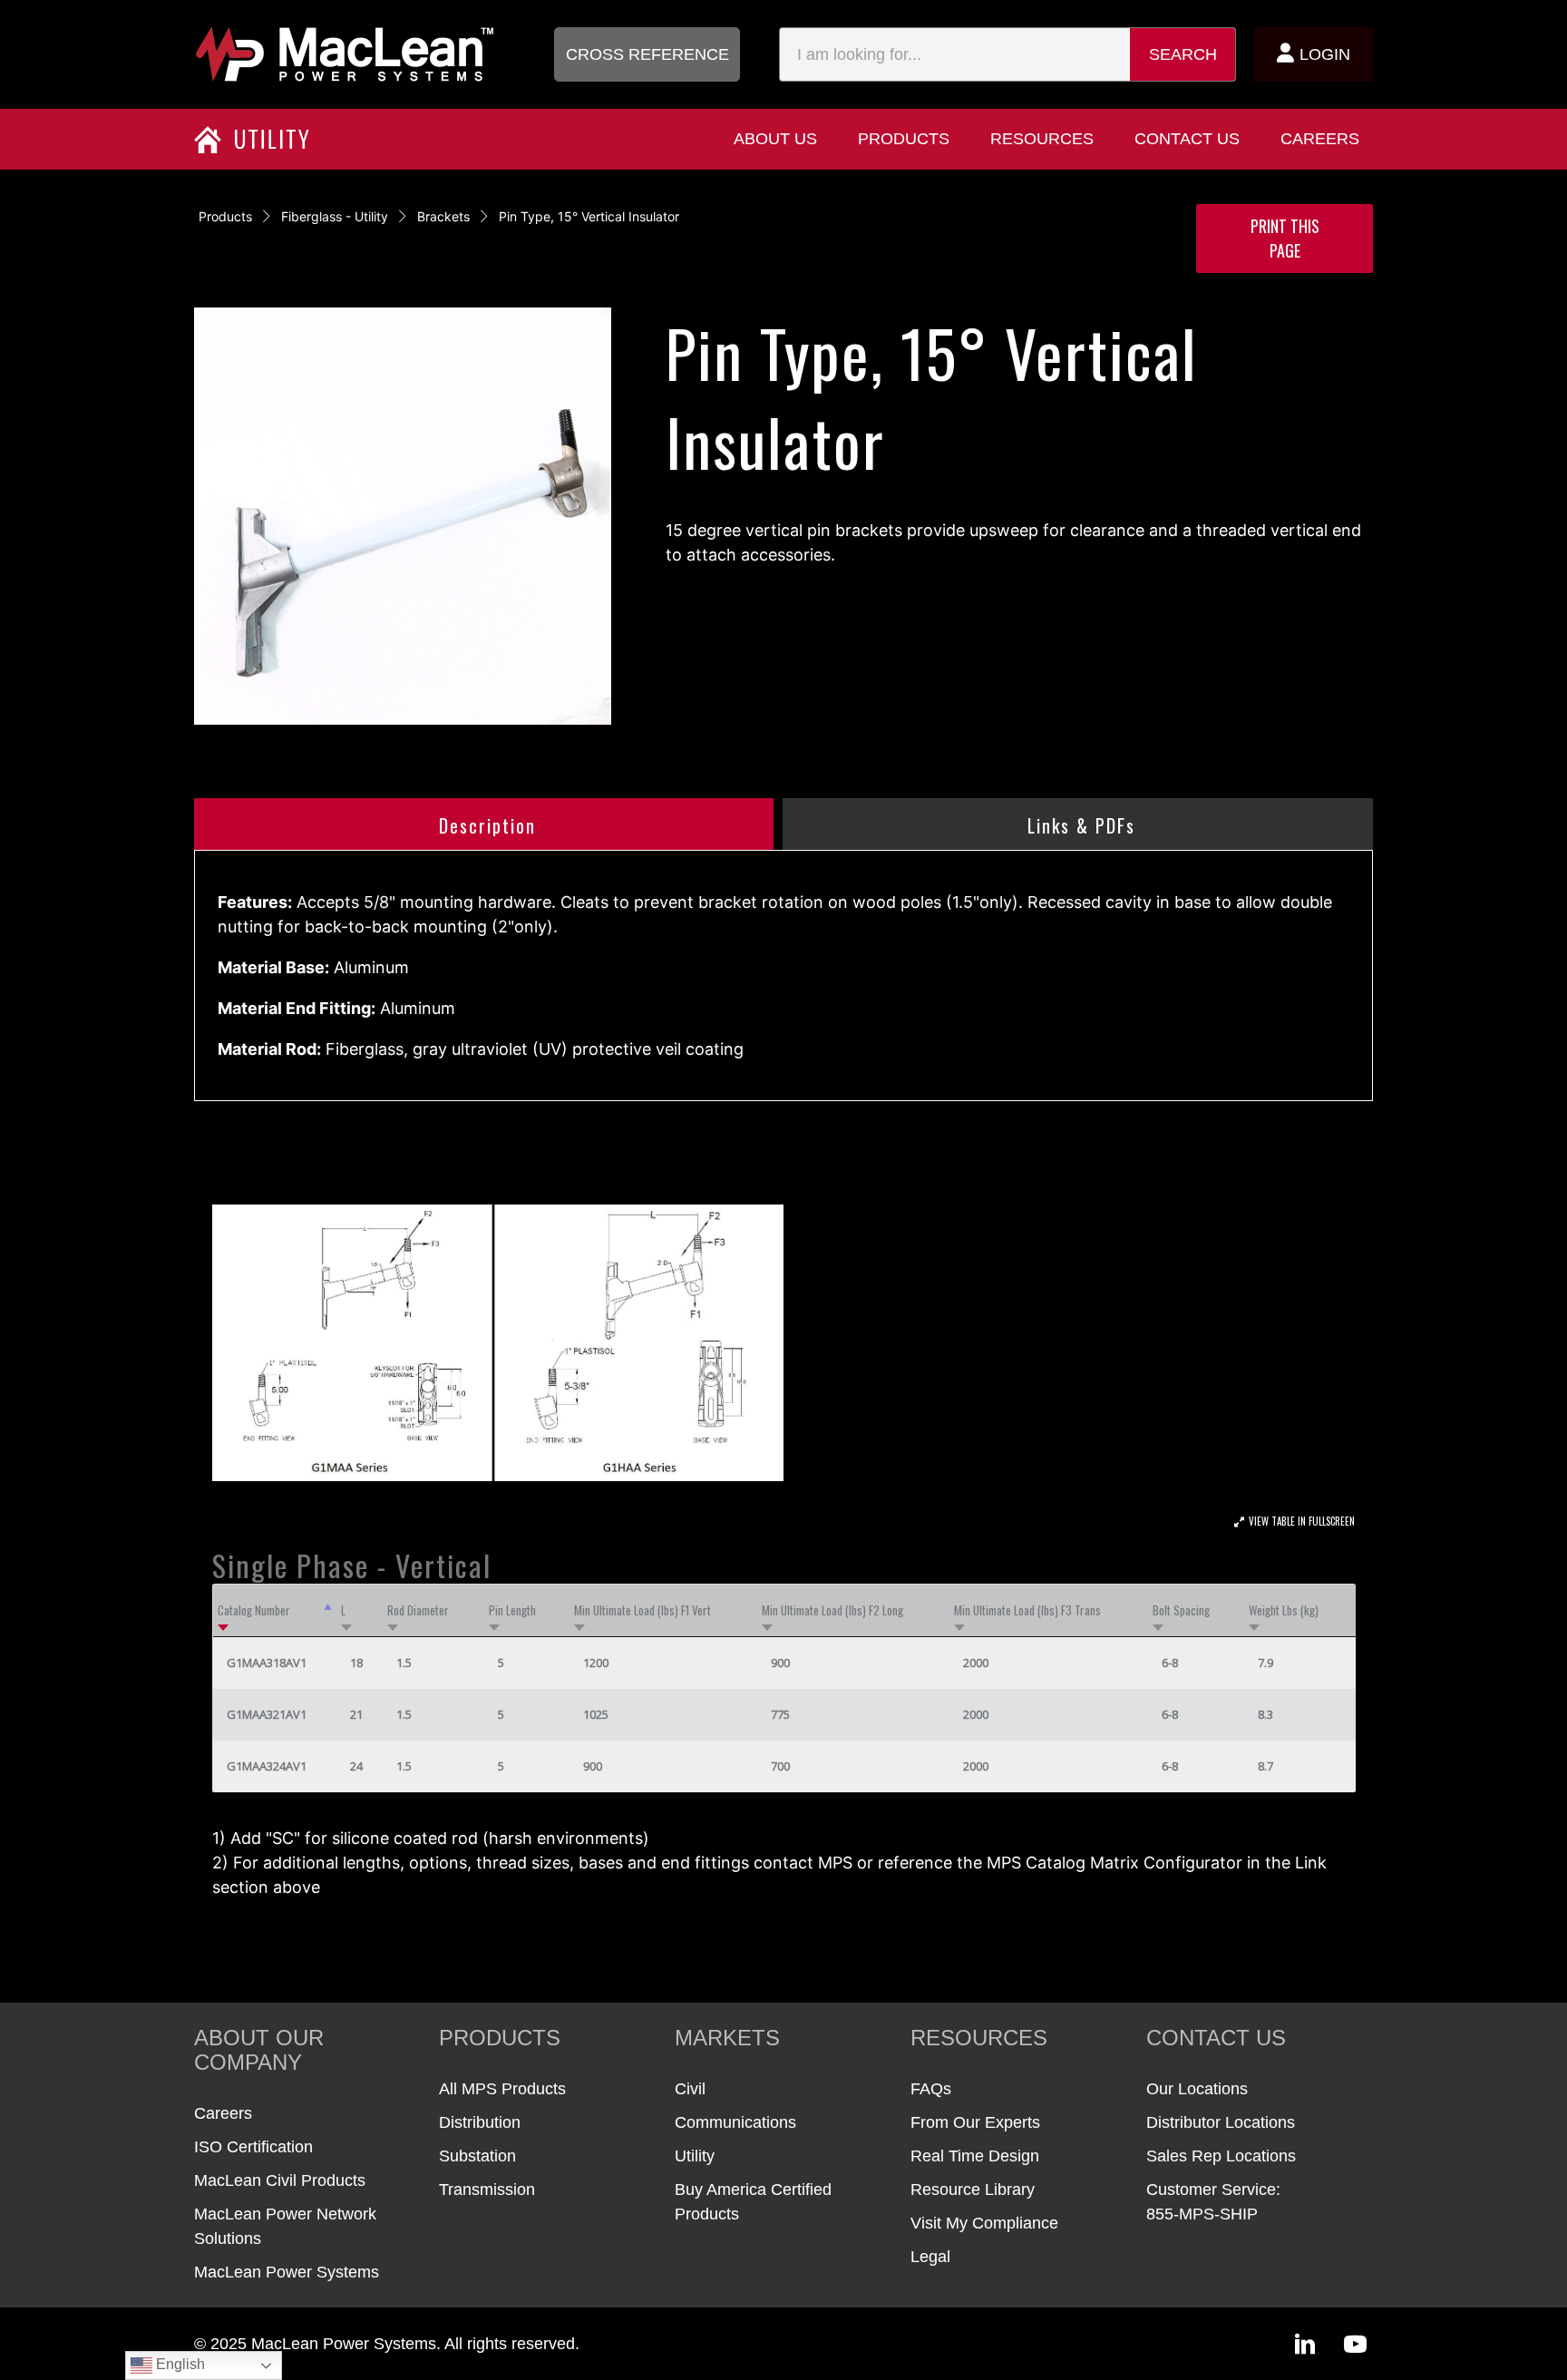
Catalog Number (254, 1610)
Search (1183, 54)
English (179, 2364)
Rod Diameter (418, 1610)
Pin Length (512, 1610)
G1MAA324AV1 (267, 1766)
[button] (647, 54)
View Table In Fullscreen (1302, 1521)
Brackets (443, 216)
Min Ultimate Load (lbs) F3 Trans (1027, 1610)
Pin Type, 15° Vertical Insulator (589, 216)
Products (225, 216)
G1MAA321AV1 (267, 1714)
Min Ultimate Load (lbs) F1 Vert (642, 1610)
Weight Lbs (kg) (1284, 1610)
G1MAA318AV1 (267, 1663)
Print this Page (1285, 238)
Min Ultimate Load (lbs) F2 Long (832, 1610)
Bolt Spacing (1181, 1610)
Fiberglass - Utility (335, 216)
